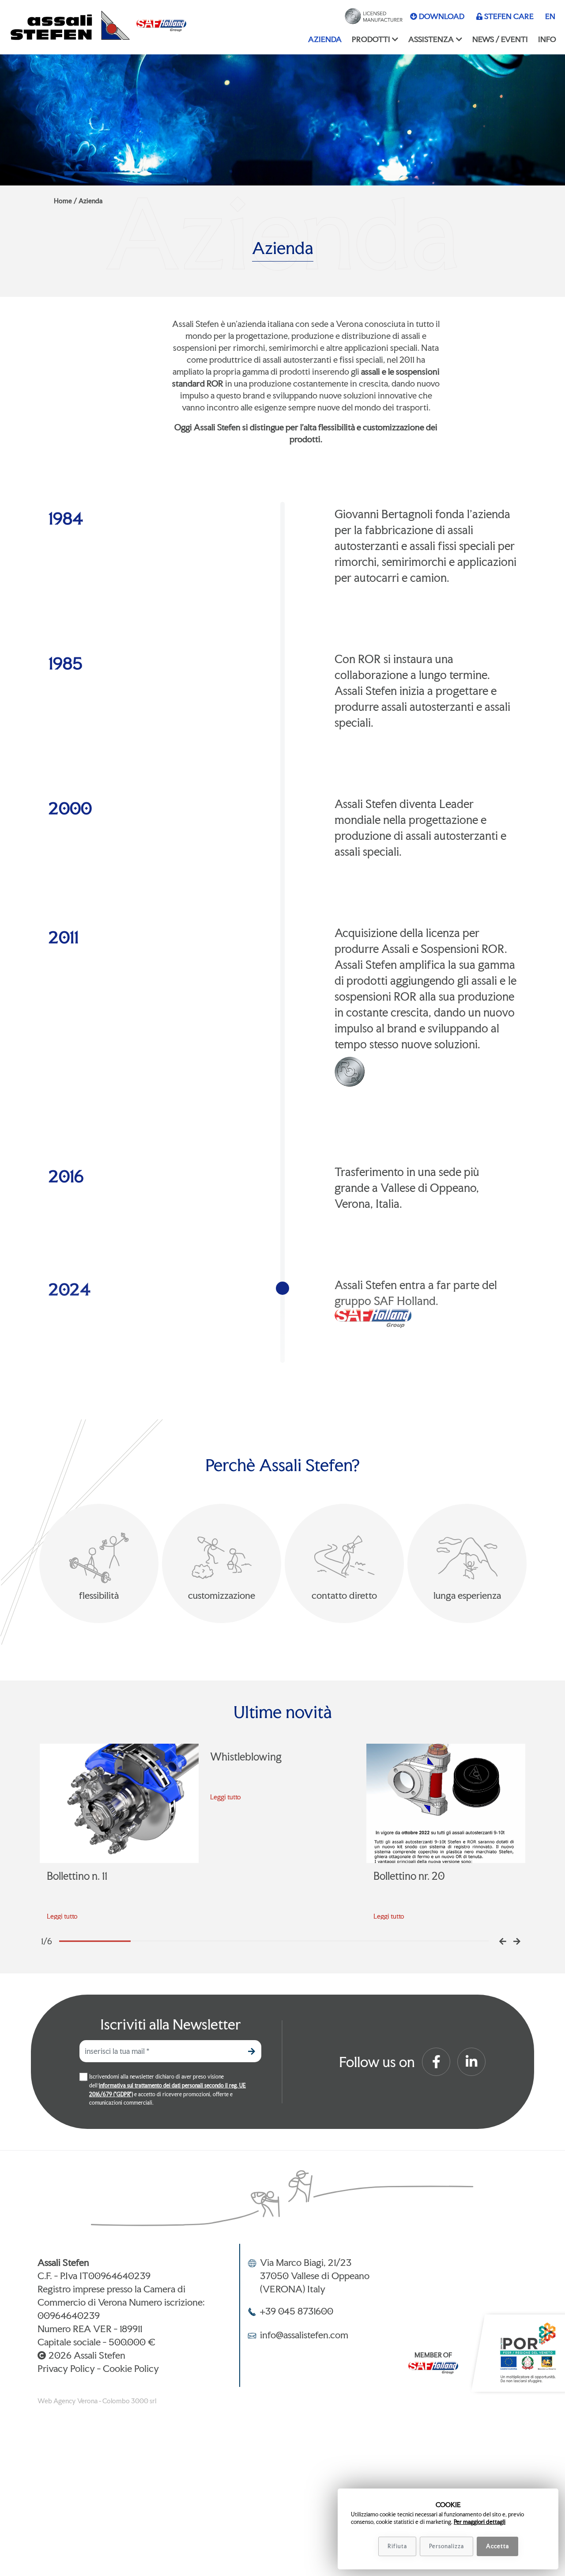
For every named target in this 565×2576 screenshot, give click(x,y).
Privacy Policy (66, 2368)
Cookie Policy (131, 2368)
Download (442, 16)
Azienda (325, 39)
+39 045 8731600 (297, 2311)
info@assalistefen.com (304, 2335)
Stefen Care (509, 16)
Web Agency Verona (68, 2401)
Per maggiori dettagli (480, 2522)
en (550, 16)
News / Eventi (500, 39)
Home (63, 201)
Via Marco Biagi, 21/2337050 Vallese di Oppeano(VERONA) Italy (315, 2276)
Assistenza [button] (431, 39)
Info (547, 39)
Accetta (497, 2546)
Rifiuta (397, 2546)
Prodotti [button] (371, 39)
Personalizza (446, 2546)
